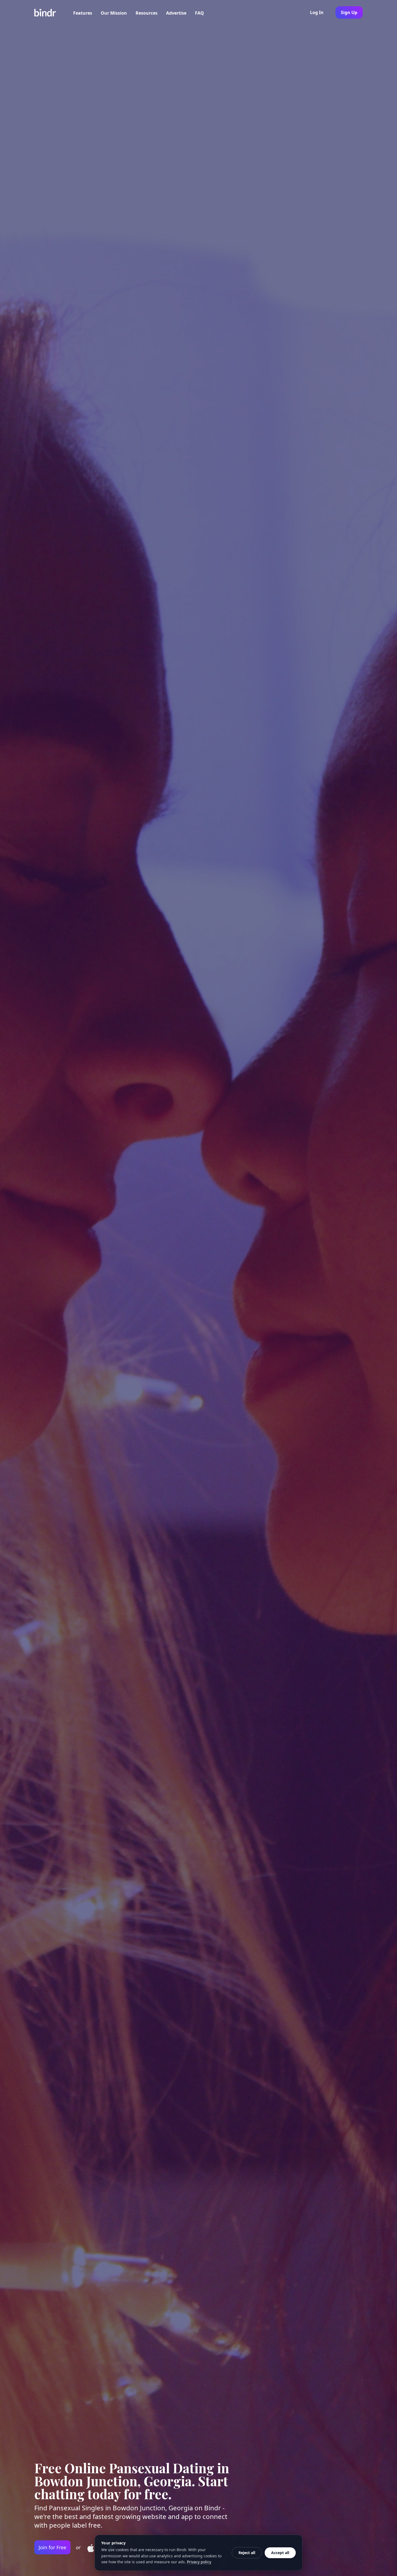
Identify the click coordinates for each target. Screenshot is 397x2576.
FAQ (199, 13)
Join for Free (52, 2547)
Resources (147, 13)
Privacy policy (199, 2562)
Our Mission (114, 13)
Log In (317, 12)
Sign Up (349, 12)
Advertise (176, 13)
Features (83, 13)
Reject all (247, 2553)
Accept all (280, 2553)
